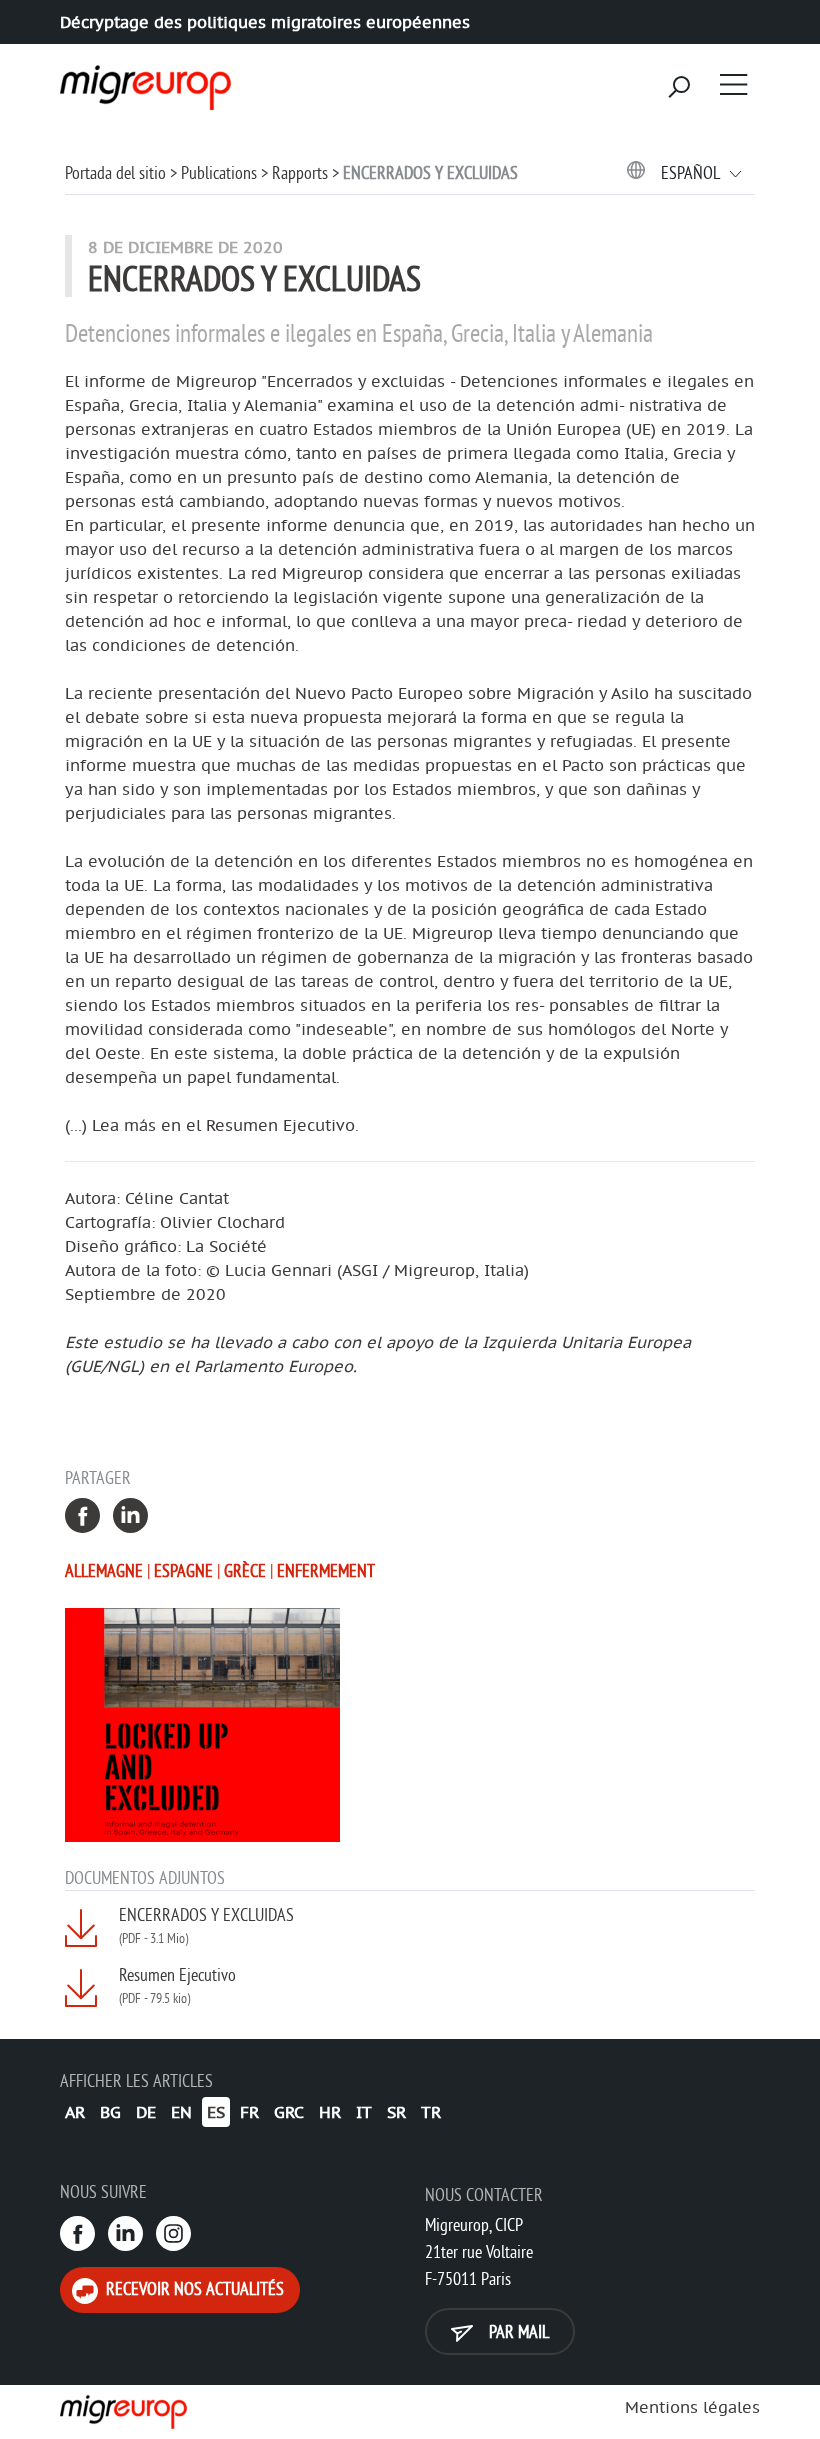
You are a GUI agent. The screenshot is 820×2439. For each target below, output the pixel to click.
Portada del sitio (115, 172)
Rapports (300, 172)
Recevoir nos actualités (193, 2288)
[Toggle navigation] (734, 84)
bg (110, 2112)
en (181, 2112)
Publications (219, 172)
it (364, 2112)
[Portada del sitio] (142, 81)
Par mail (517, 2331)
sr (396, 2112)
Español (692, 172)
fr (249, 2112)
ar (75, 2112)
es (216, 2112)
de (146, 2112)
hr (330, 2112)
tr (431, 2112)
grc (289, 2112)
